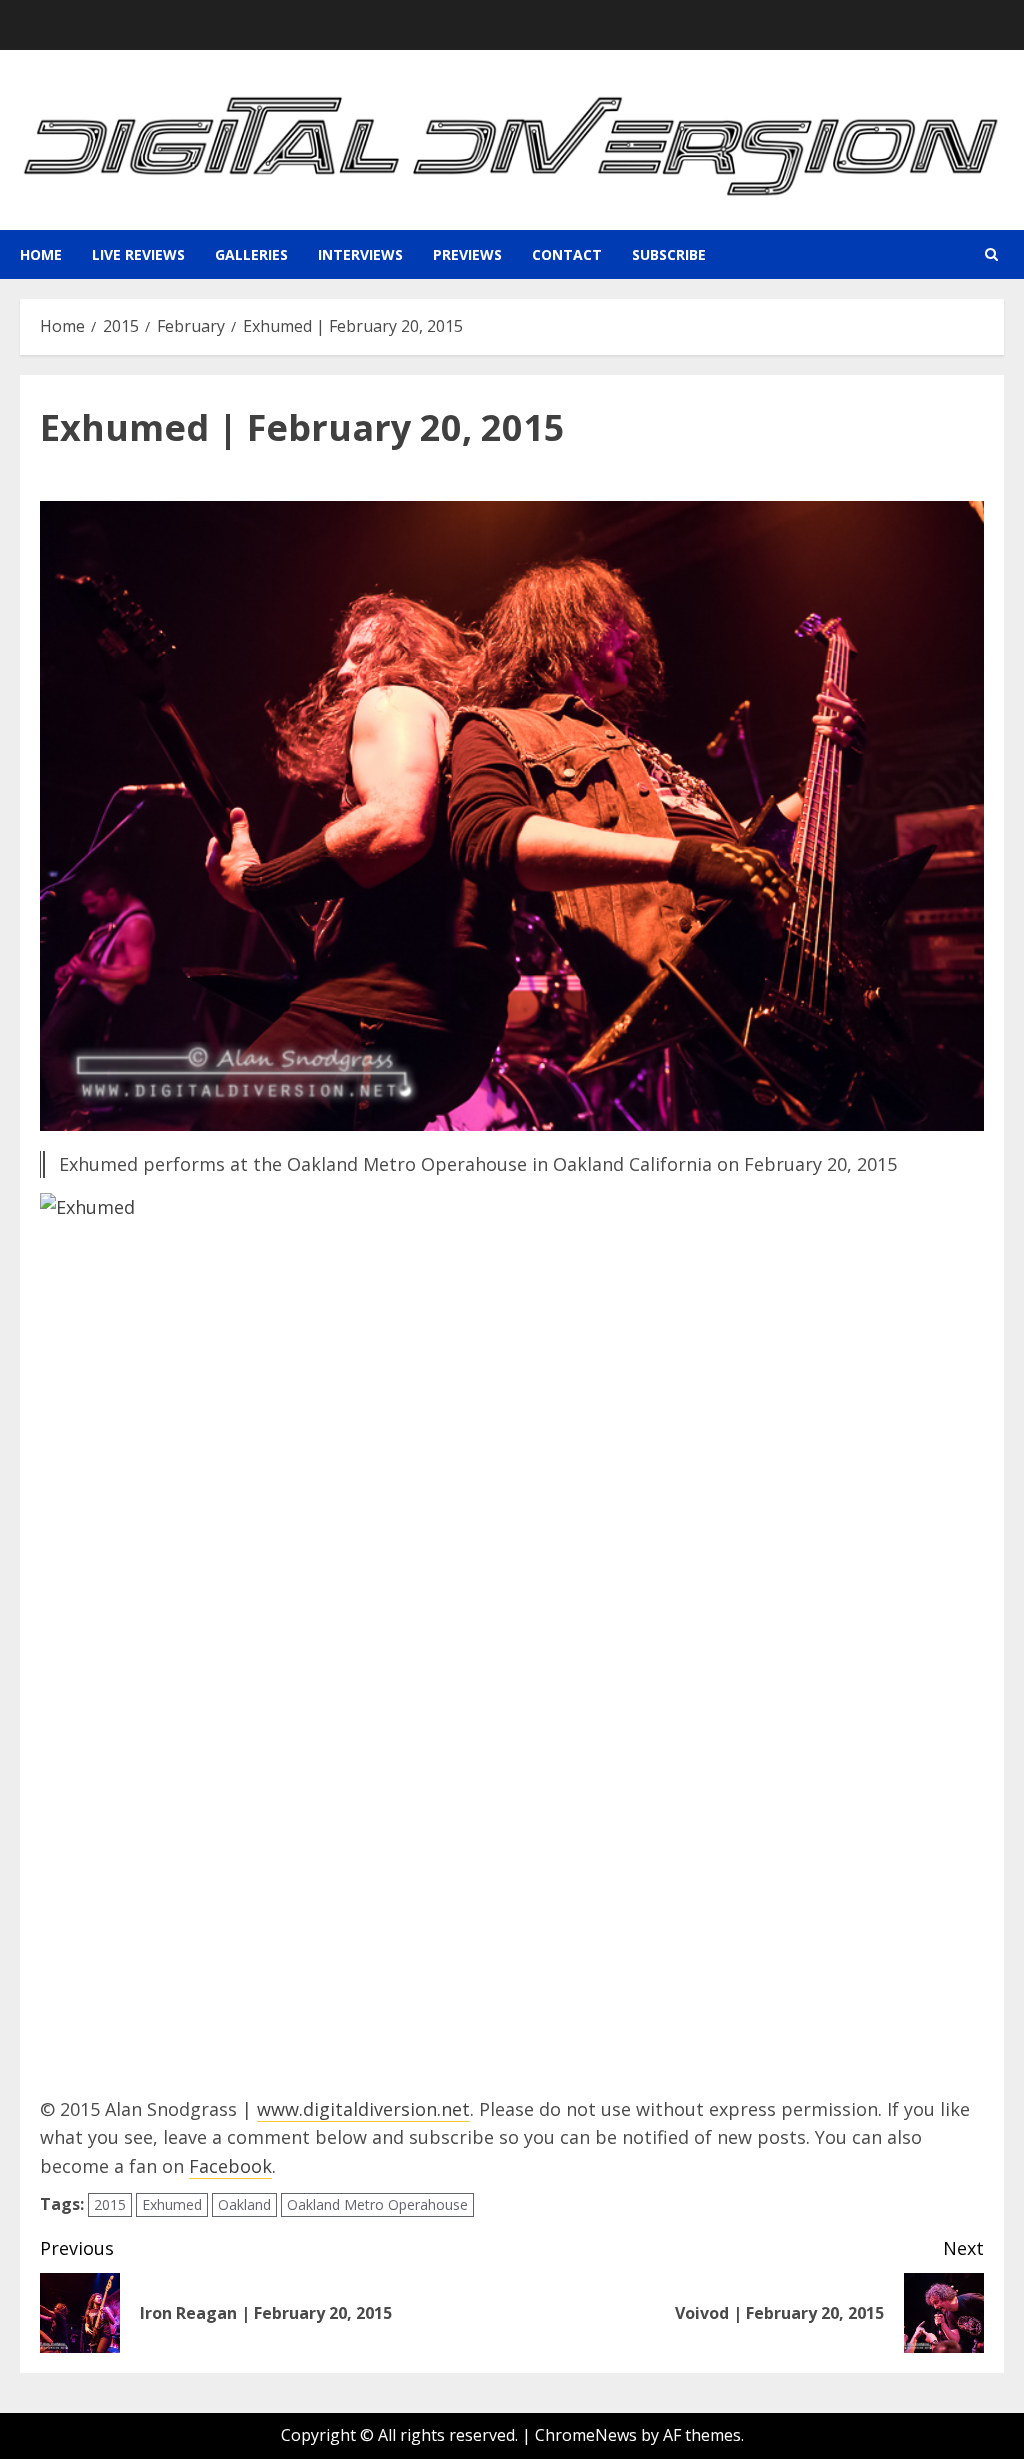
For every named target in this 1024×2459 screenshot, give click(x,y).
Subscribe (669, 254)
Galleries (251, 254)
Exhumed (172, 2204)
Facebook (230, 2166)
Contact (567, 254)
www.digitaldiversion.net (363, 2109)
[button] (991, 254)
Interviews (360, 254)
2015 (110, 2204)
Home (41, 254)
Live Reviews (138, 254)
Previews (467, 254)
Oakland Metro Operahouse (377, 2204)
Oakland (244, 2204)
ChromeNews (586, 2435)
